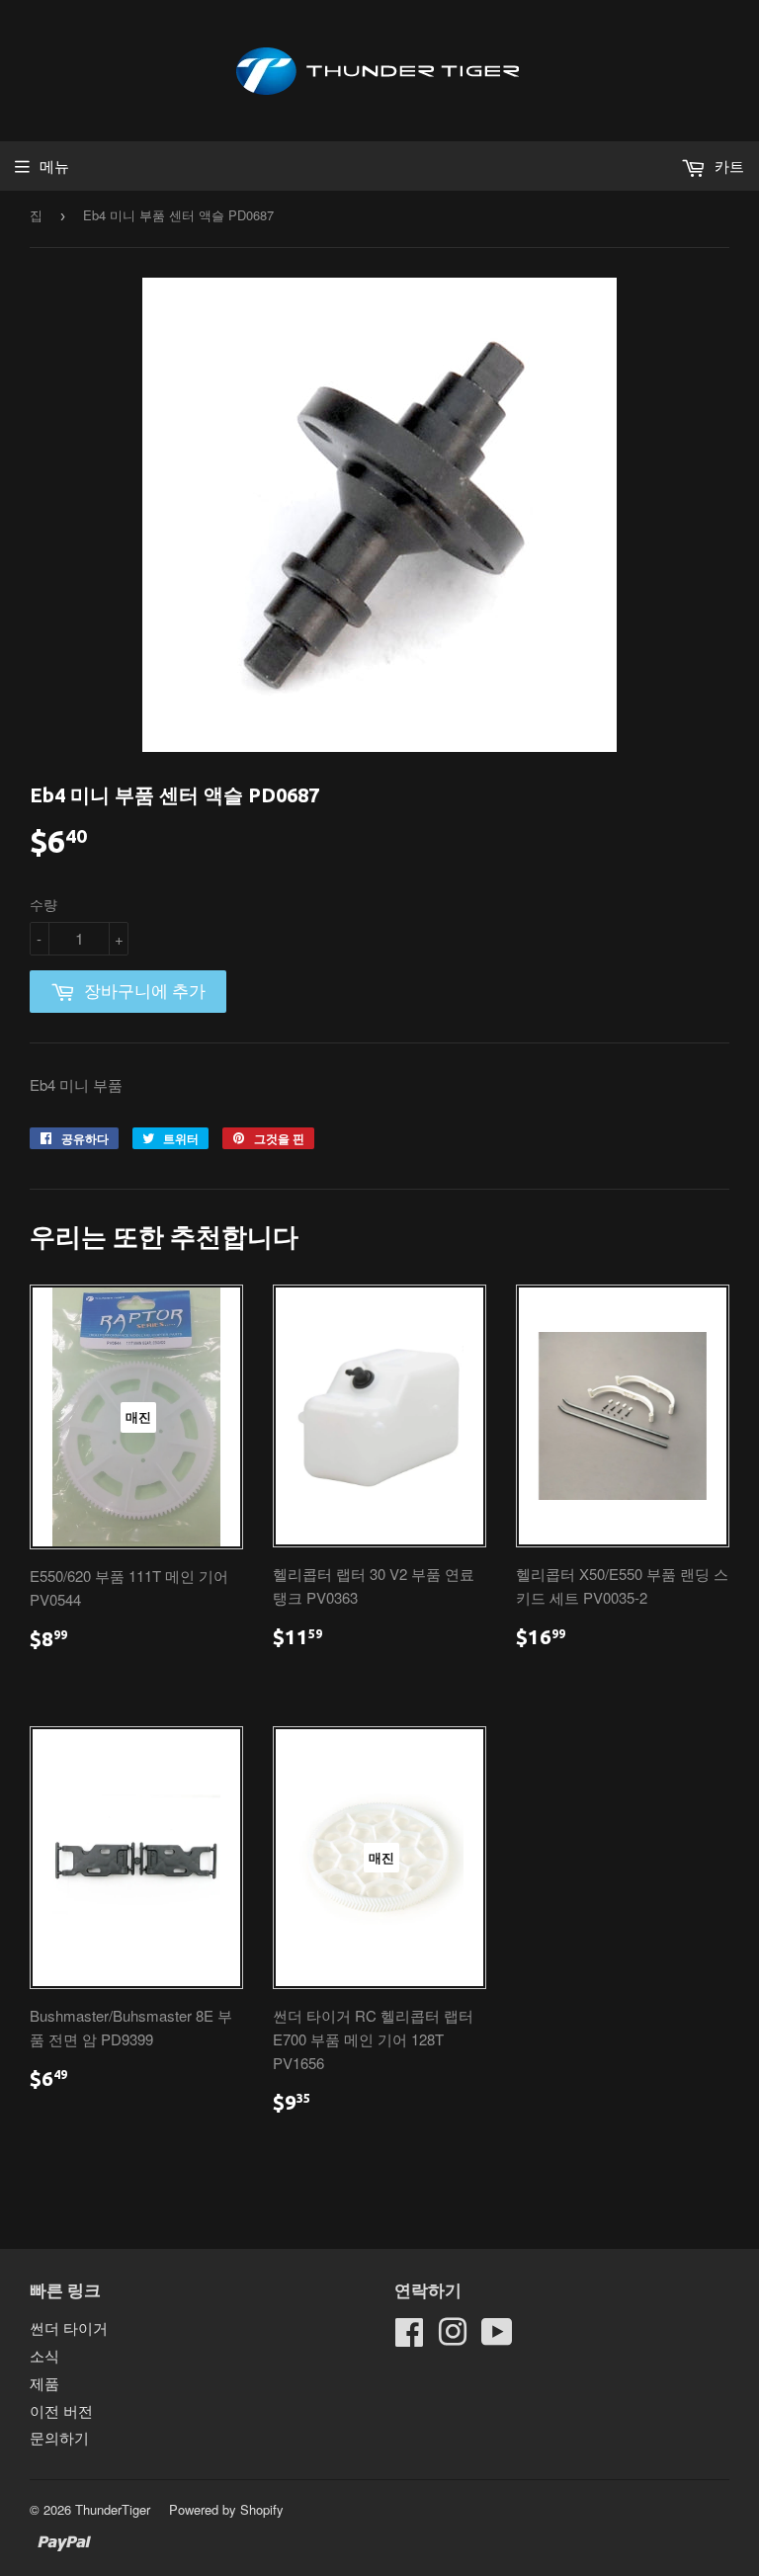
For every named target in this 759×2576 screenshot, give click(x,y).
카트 (727, 166)
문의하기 (59, 2437)
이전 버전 (61, 2410)
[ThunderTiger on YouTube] (497, 2337)
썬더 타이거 (69, 2327)
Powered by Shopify (226, 2509)
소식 (44, 2355)
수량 (43, 904)
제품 (44, 2383)
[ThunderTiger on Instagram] (453, 2337)
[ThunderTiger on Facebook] (409, 2337)
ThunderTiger (113, 2509)
